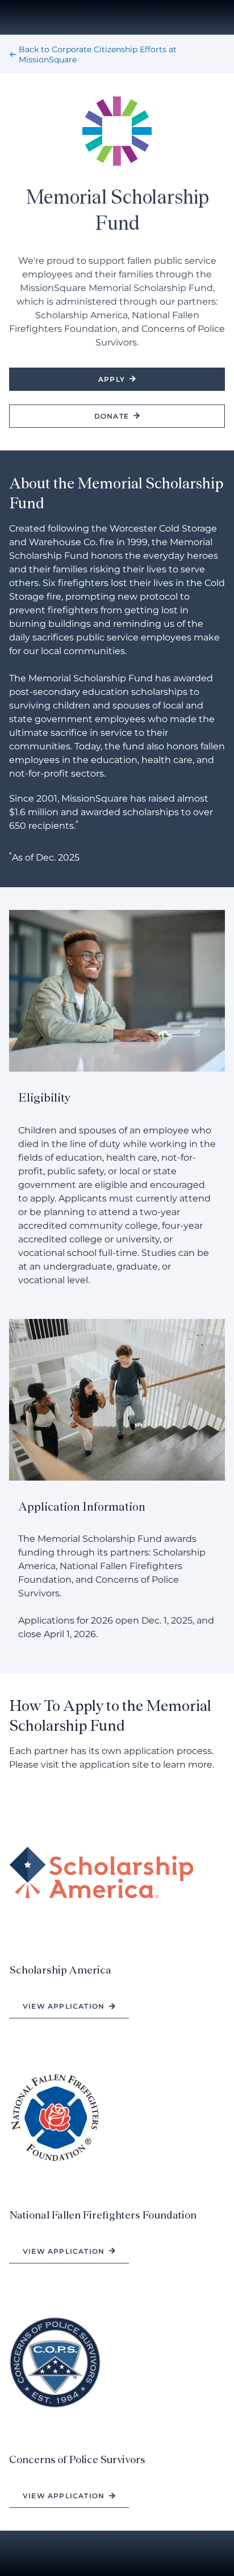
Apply (112, 379)
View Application (64, 2006)
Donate (112, 416)
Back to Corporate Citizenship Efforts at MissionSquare (98, 54)
